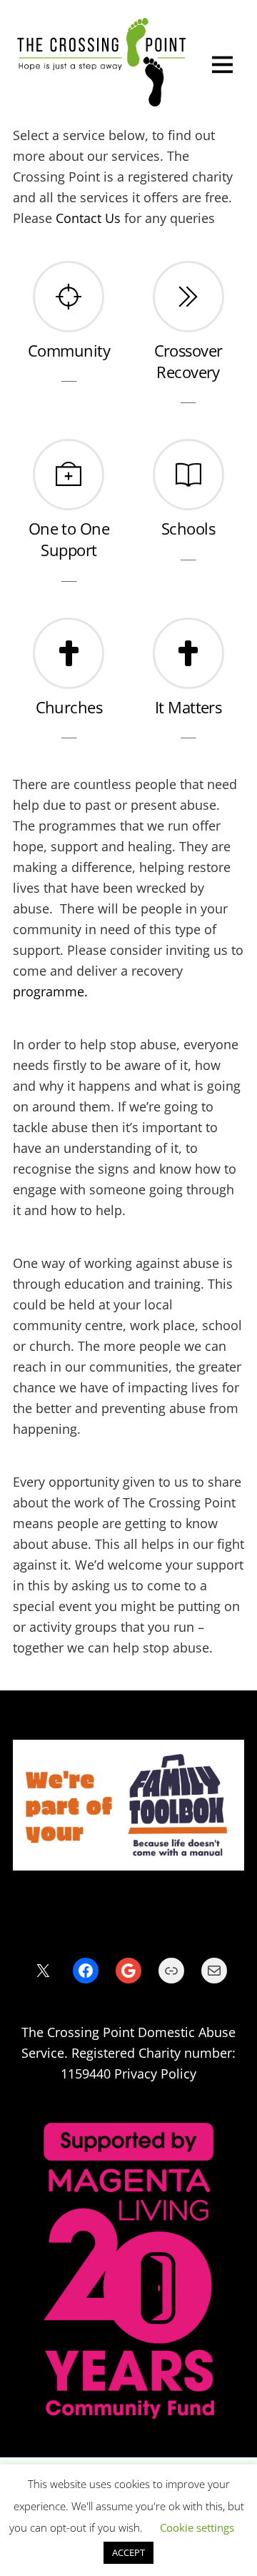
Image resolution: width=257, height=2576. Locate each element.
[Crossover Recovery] (188, 297)
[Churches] (69, 654)
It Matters (188, 707)
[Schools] (188, 475)
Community (69, 351)
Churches (69, 707)
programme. (50, 991)
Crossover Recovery (188, 361)
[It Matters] (188, 654)
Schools (188, 529)
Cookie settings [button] (197, 2527)
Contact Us (88, 218)
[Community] (69, 297)
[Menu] (222, 63)
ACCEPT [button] (128, 2552)
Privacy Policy (155, 2074)
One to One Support (69, 539)
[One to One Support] (69, 475)
